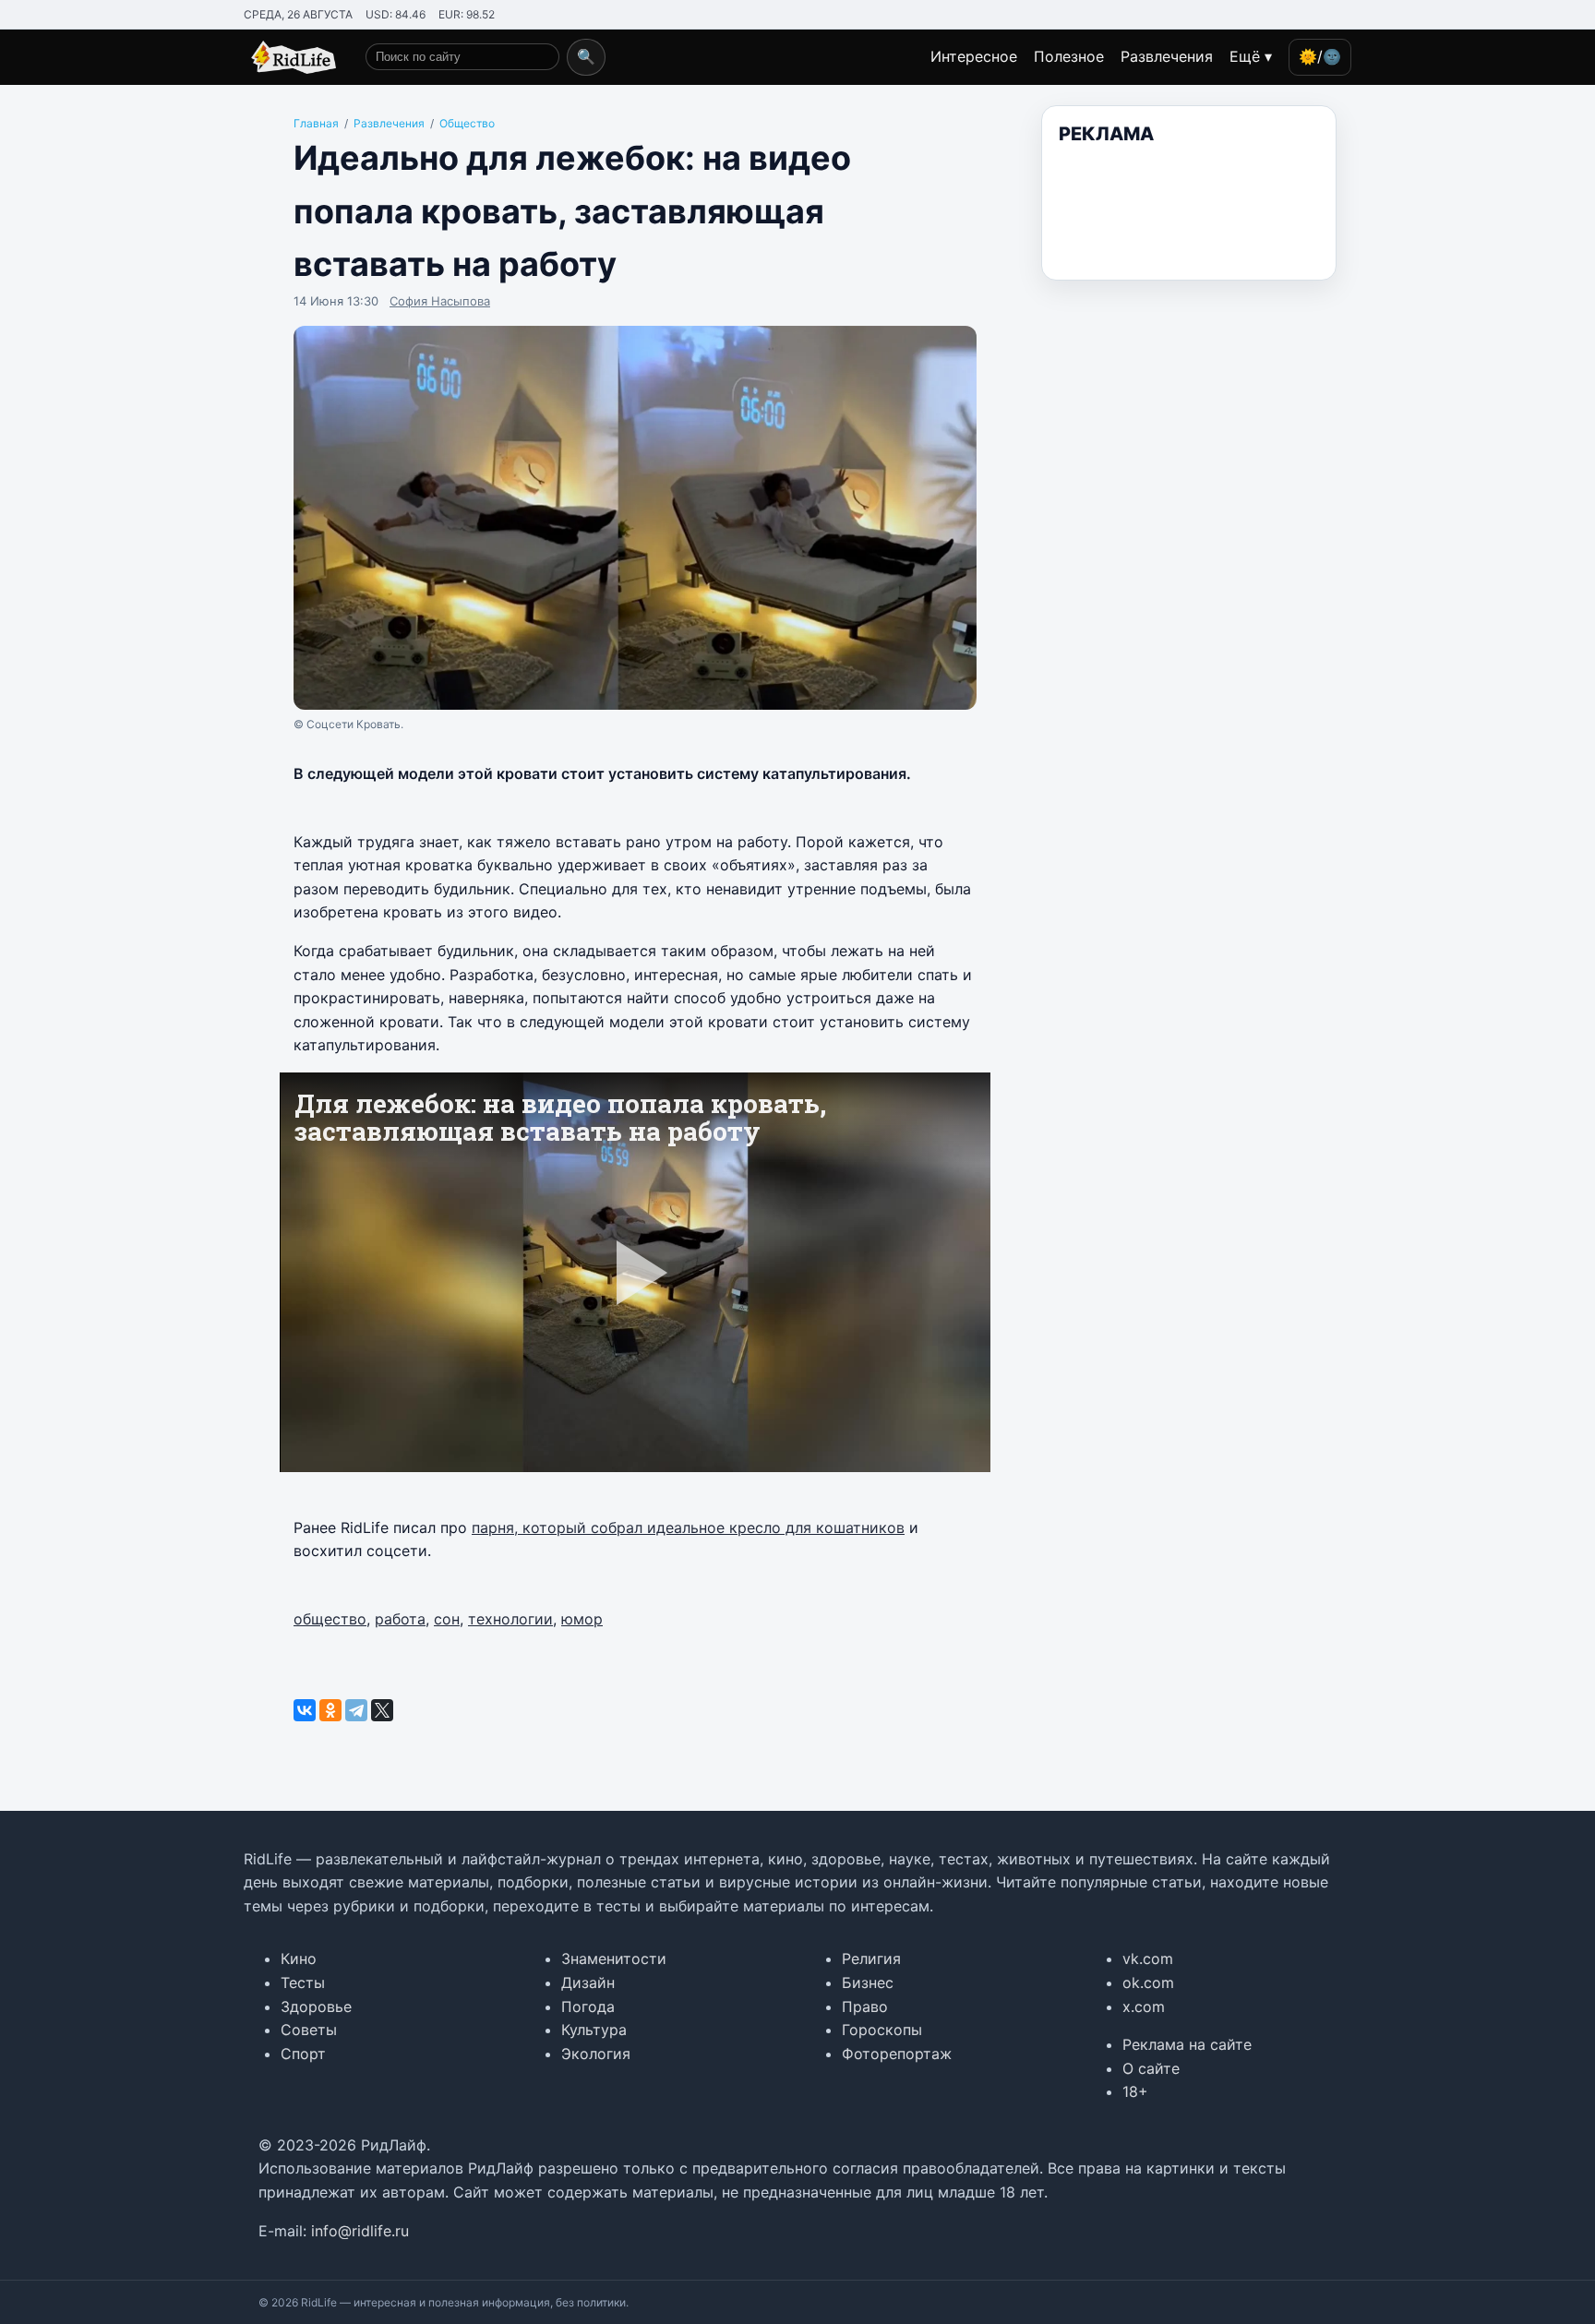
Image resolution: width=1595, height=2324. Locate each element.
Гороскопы (882, 2030)
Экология (596, 2054)
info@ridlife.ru (360, 2231)
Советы (309, 2030)
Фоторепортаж (897, 2054)
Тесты (303, 1983)
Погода (588, 2007)
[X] (382, 1710)
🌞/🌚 (1320, 56)
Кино (299, 1959)
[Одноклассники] (330, 1710)
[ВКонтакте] (305, 1710)
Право (865, 2007)
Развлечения (1167, 56)
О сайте (1151, 2068)
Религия (871, 1959)
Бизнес (868, 1983)
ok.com (1148, 1983)
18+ (1135, 2091)
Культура (594, 2030)
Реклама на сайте (1187, 2044)
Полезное (1069, 56)
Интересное (974, 56)
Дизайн (588, 1983)
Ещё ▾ (1251, 56)
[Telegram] (356, 1710)
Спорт (303, 2054)
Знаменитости (614, 1959)
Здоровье (316, 2007)
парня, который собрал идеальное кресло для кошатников (688, 1527)
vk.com (1148, 1959)
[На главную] (290, 57)
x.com (1144, 2007)
